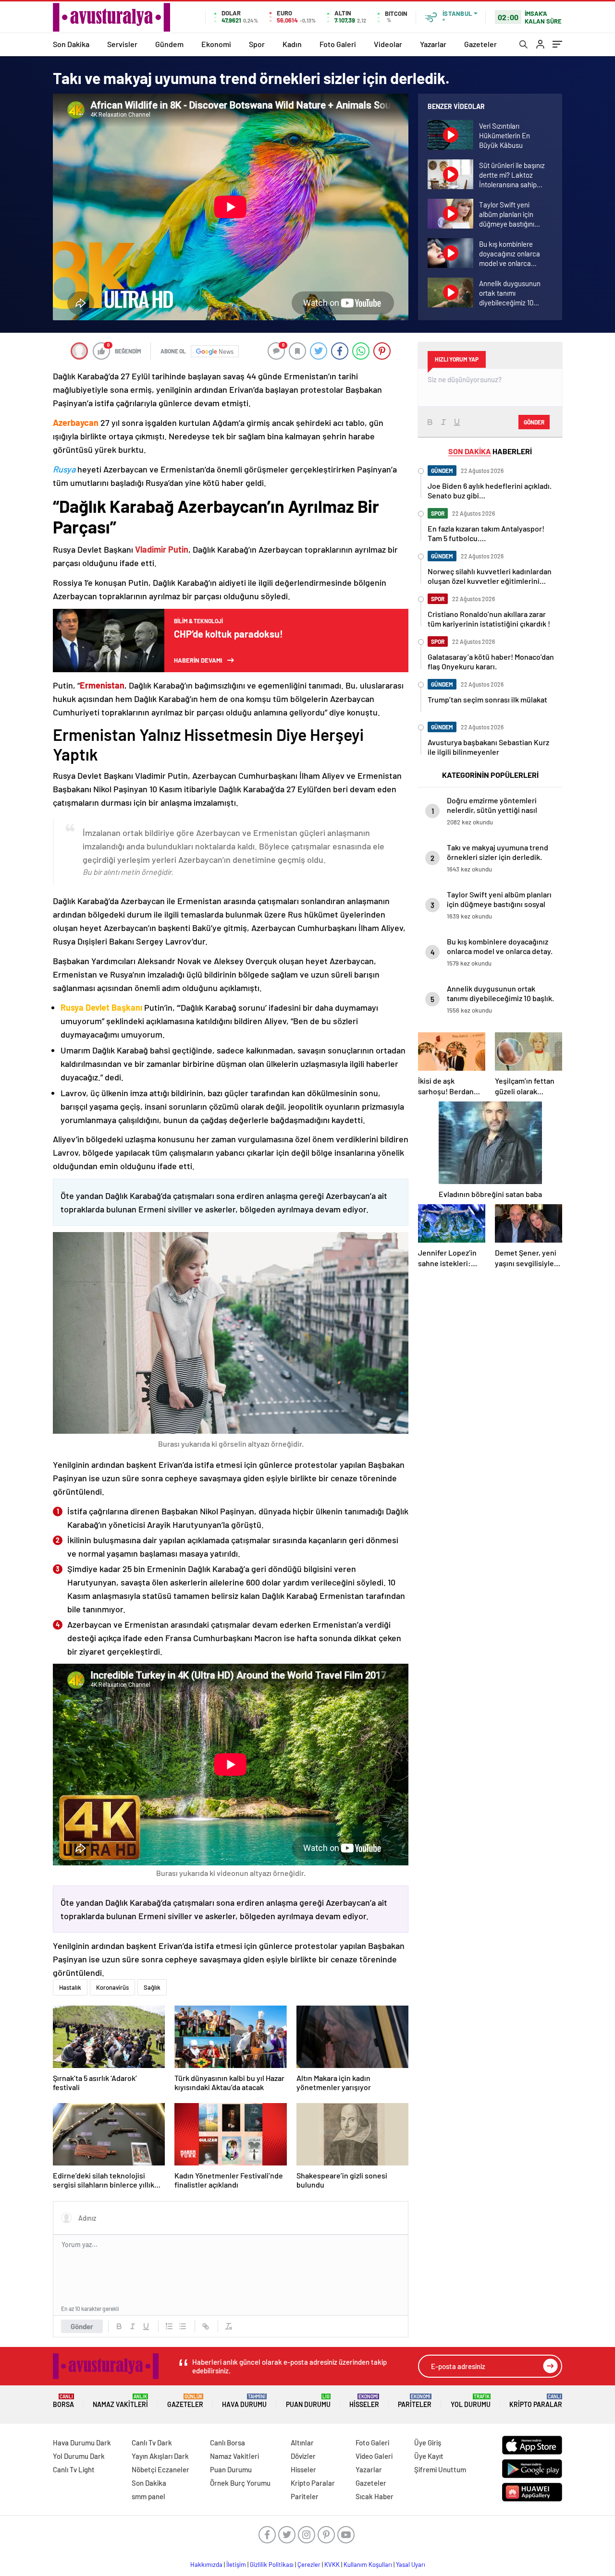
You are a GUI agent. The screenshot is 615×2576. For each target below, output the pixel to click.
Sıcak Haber (375, 2496)
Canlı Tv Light (74, 2469)
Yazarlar (433, 44)
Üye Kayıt (429, 2456)
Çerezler (309, 2564)
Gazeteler (480, 44)
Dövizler (303, 2456)
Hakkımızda (206, 2564)
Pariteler (415, 2401)
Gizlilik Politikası (272, 2564)
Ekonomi (216, 44)
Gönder (82, 2326)
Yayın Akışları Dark (160, 2456)
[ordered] (169, 2326)
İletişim (236, 2564)
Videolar (388, 44)
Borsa (63, 2401)
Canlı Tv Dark (152, 2443)
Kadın (292, 44)
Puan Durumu (308, 2401)
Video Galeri (374, 2456)
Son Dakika (71, 44)
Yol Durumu (471, 2401)
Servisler (122, 44)
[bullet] (183, 2326)
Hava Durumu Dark (82, 2443)
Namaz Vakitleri (120, 2401)
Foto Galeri (338, 44)
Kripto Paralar (536, 2401)
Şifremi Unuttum (440, 2469)
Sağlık (152, 1987)
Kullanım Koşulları (368, 2564)
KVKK (332, 2564)
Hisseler (364, 2401)
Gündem (169, 44)
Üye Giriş (428, 2443)
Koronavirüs (112, 1987)
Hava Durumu (244, 2401)
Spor (257, 44)
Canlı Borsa (228, 2443)
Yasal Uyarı (411, 2564)
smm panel (148, 2496)
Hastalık (70, 1987)
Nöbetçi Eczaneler (160, 2469)
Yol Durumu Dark (79, 2456)
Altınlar (302, 2443)
